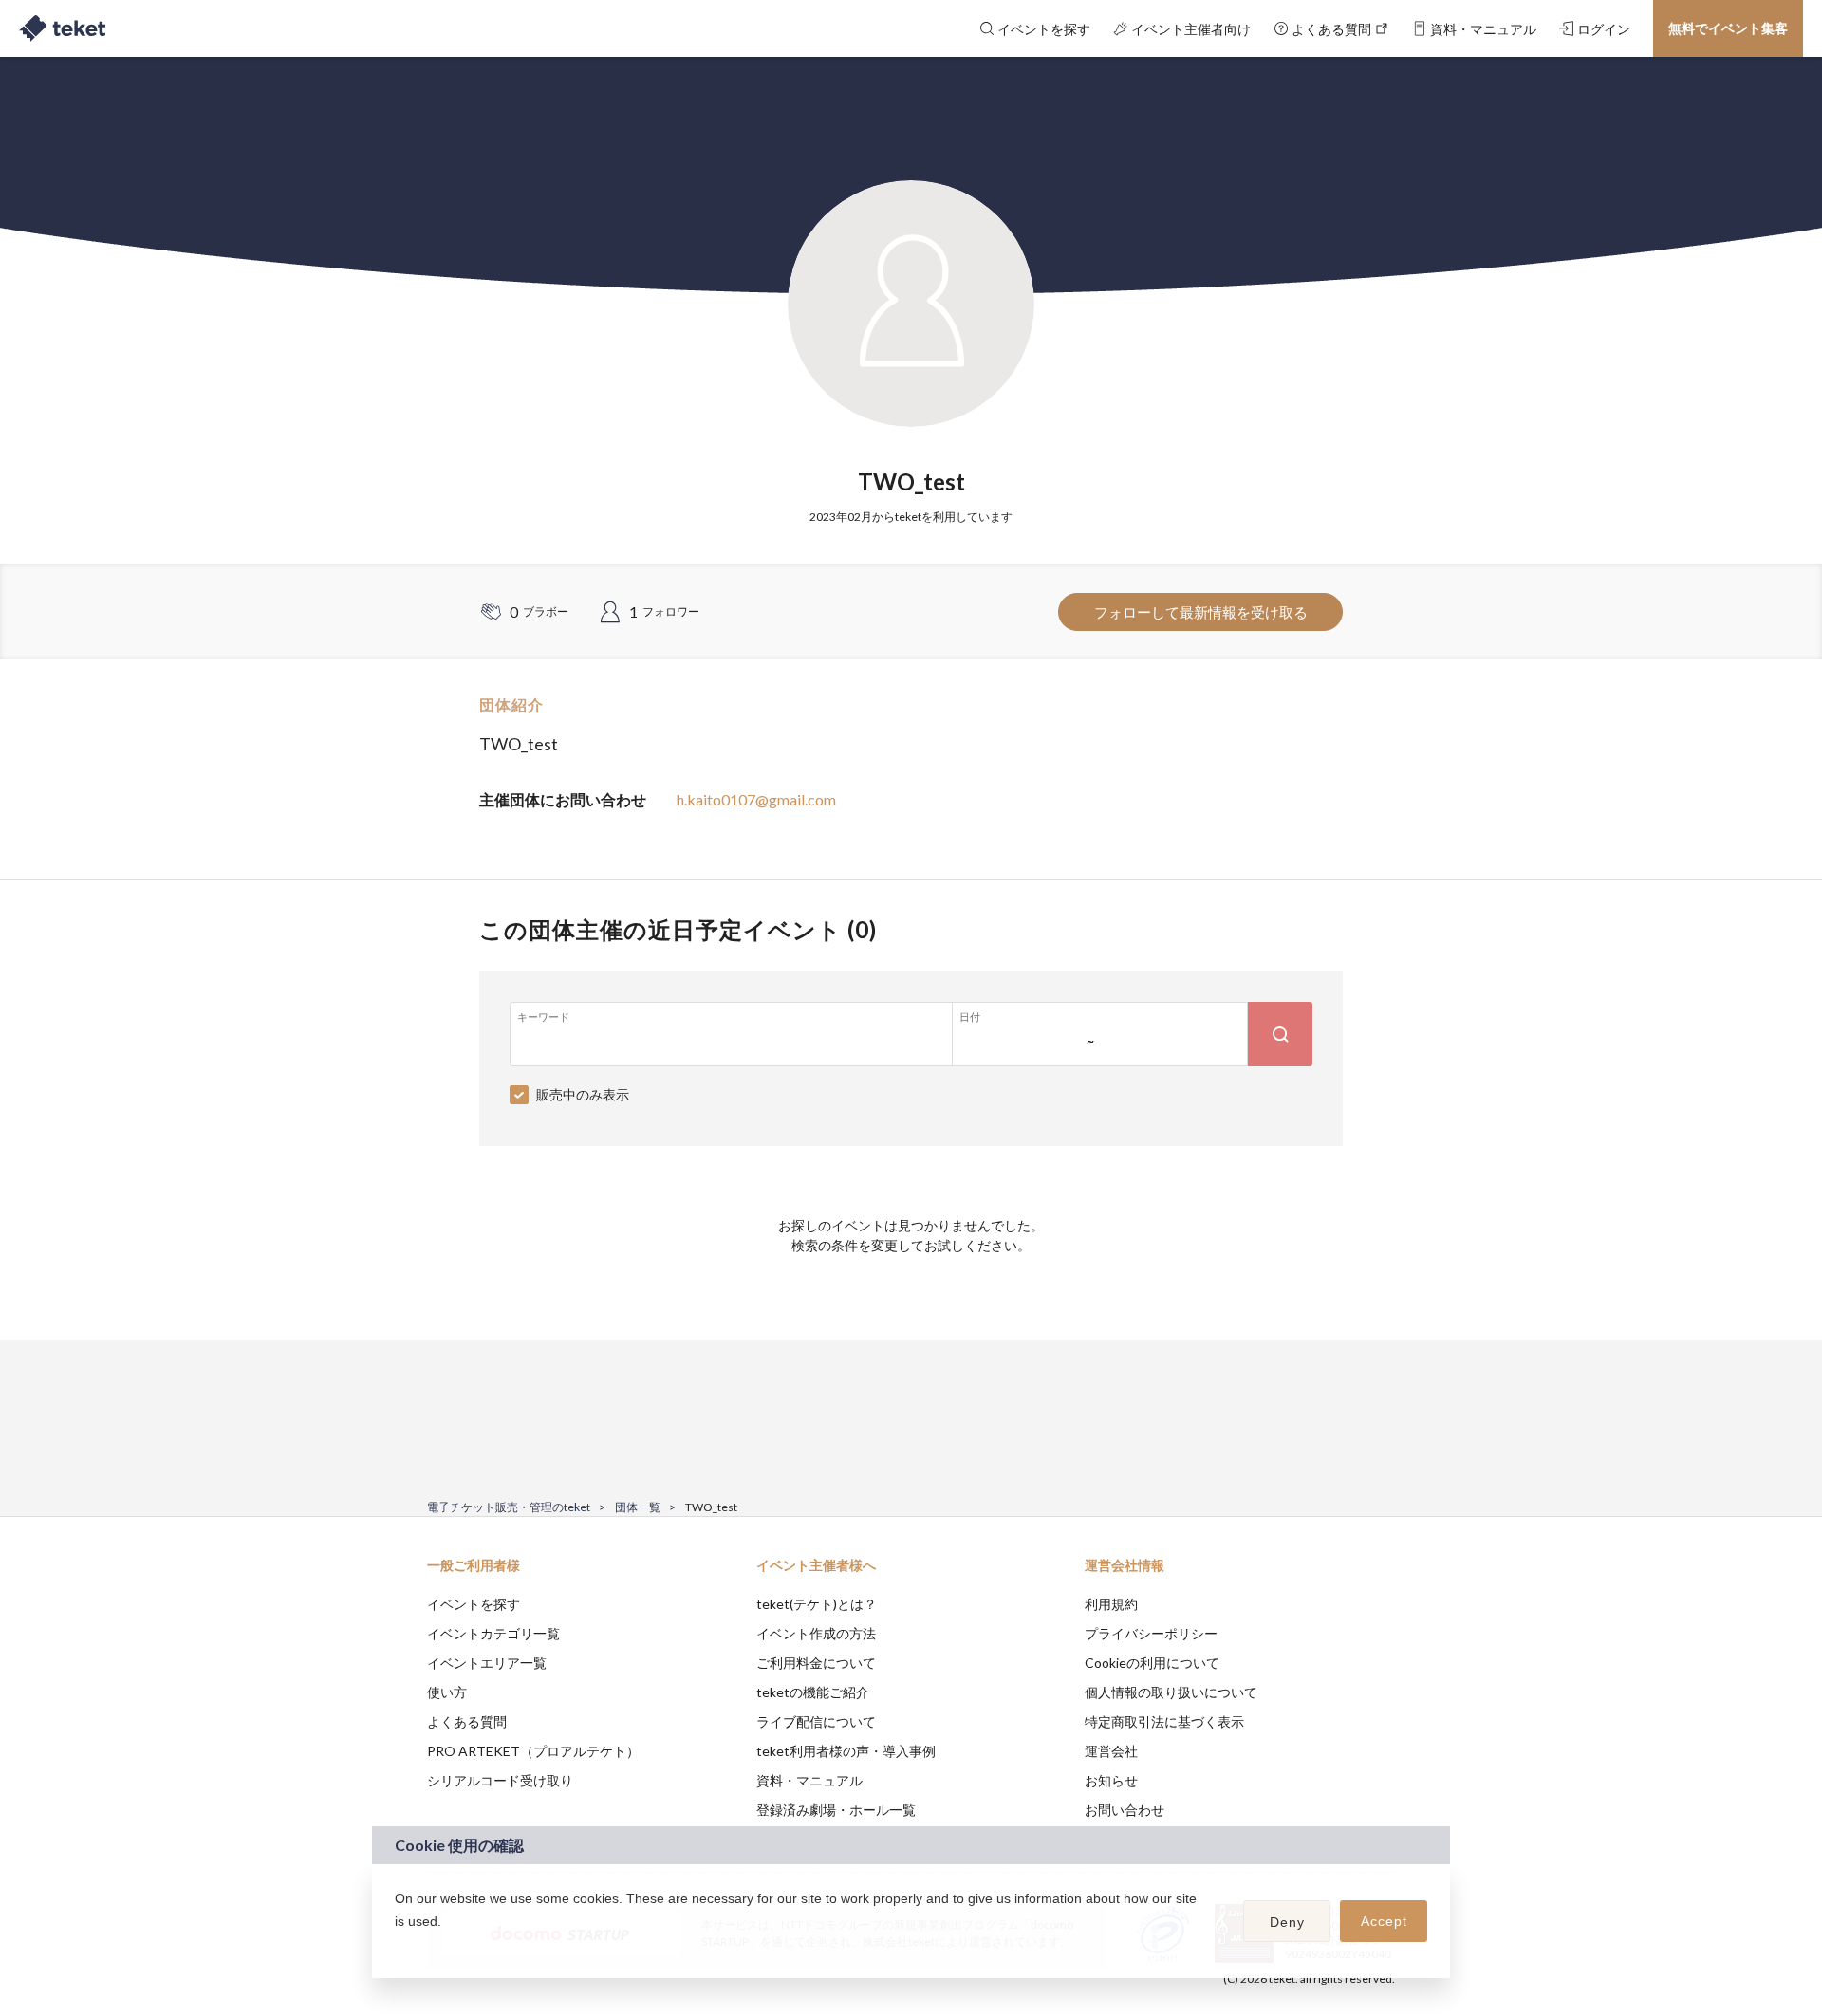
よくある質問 (467, 1721)
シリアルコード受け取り (500, 1780)
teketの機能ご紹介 (813, 1692)
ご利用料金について (816, 1663)
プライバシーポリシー (1151, 1633)
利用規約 (1111, 1604)
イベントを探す (474, 1604)
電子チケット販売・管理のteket (509, 1507)
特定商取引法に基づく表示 (1164, 1721)
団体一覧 (638, 1507)
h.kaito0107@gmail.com (756, 799)
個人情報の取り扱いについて (1171, 1692)
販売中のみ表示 (583, 1094)
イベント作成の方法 (816, 1633)
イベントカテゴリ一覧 (493, 1633)
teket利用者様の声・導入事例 (846, 1751)
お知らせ (1111, 1780)
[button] (398, 1946)
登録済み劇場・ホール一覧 (836, 1810)
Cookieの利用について (1152, 1663)
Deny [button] (1287, 1922)
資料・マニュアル (809, 1780)
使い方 (447, 1692)
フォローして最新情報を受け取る (1201, 612)
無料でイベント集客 (1728, 28)
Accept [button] (1384, 1921)
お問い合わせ (1125, 1810)
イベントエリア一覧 (487, 1663)
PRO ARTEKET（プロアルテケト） (533, 1751)
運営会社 (1111, 1751)
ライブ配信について (816, 1721)
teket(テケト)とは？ (817, 1604)
